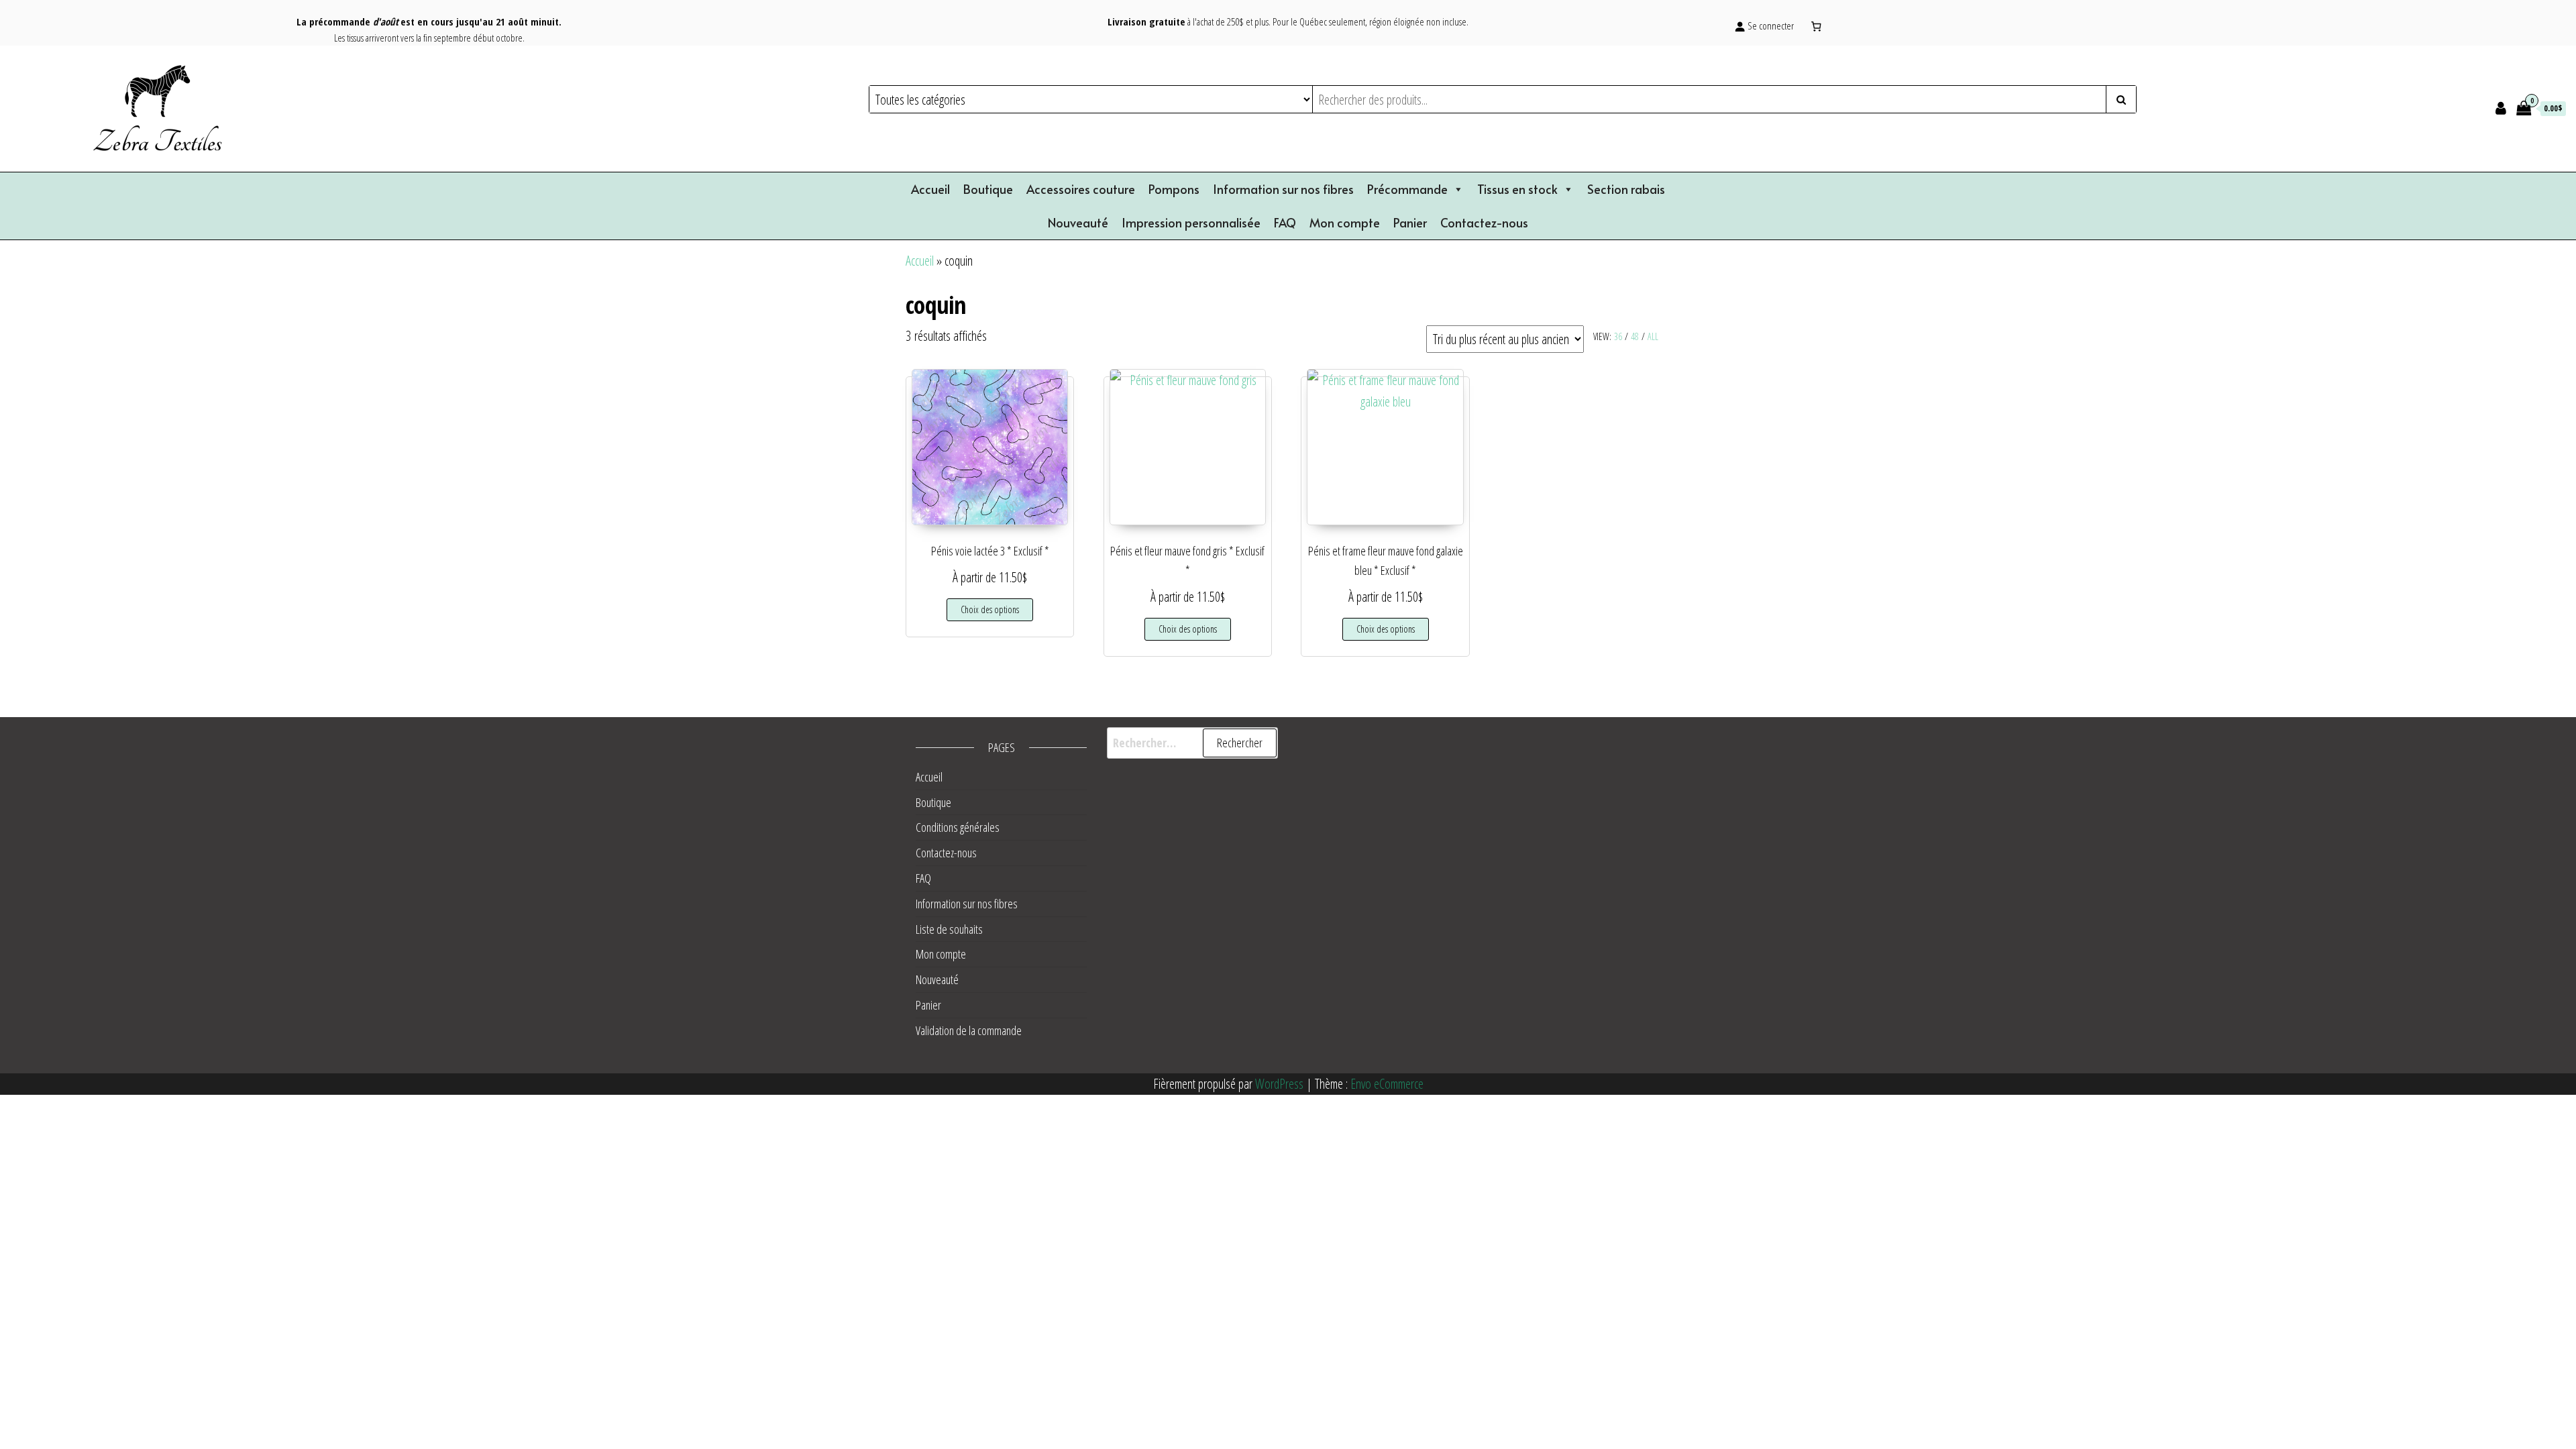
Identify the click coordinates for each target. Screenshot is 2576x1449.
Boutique (988, 189)
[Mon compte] (2501, 107)
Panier (1410, 222)
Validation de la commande (969, 1030)
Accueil (930, 189)
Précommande (1407, 189)
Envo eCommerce (1387, 1084)
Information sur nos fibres (1283, 189)
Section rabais (1626, 189)
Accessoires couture (1081, 189)
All (1653, 336)
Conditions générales (958, 827)
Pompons (1174, 189)
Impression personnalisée (1191, 222)
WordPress (1279, 1084)
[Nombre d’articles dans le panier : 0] (1817, 26)
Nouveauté (1078, 222)
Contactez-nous (1484, 222)
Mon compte (1345, 222)
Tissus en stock (1517, 189)
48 (1635, 336)
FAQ (1285, 222)
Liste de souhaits (949, 929)
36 (1618, 336)
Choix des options (990, 609)
